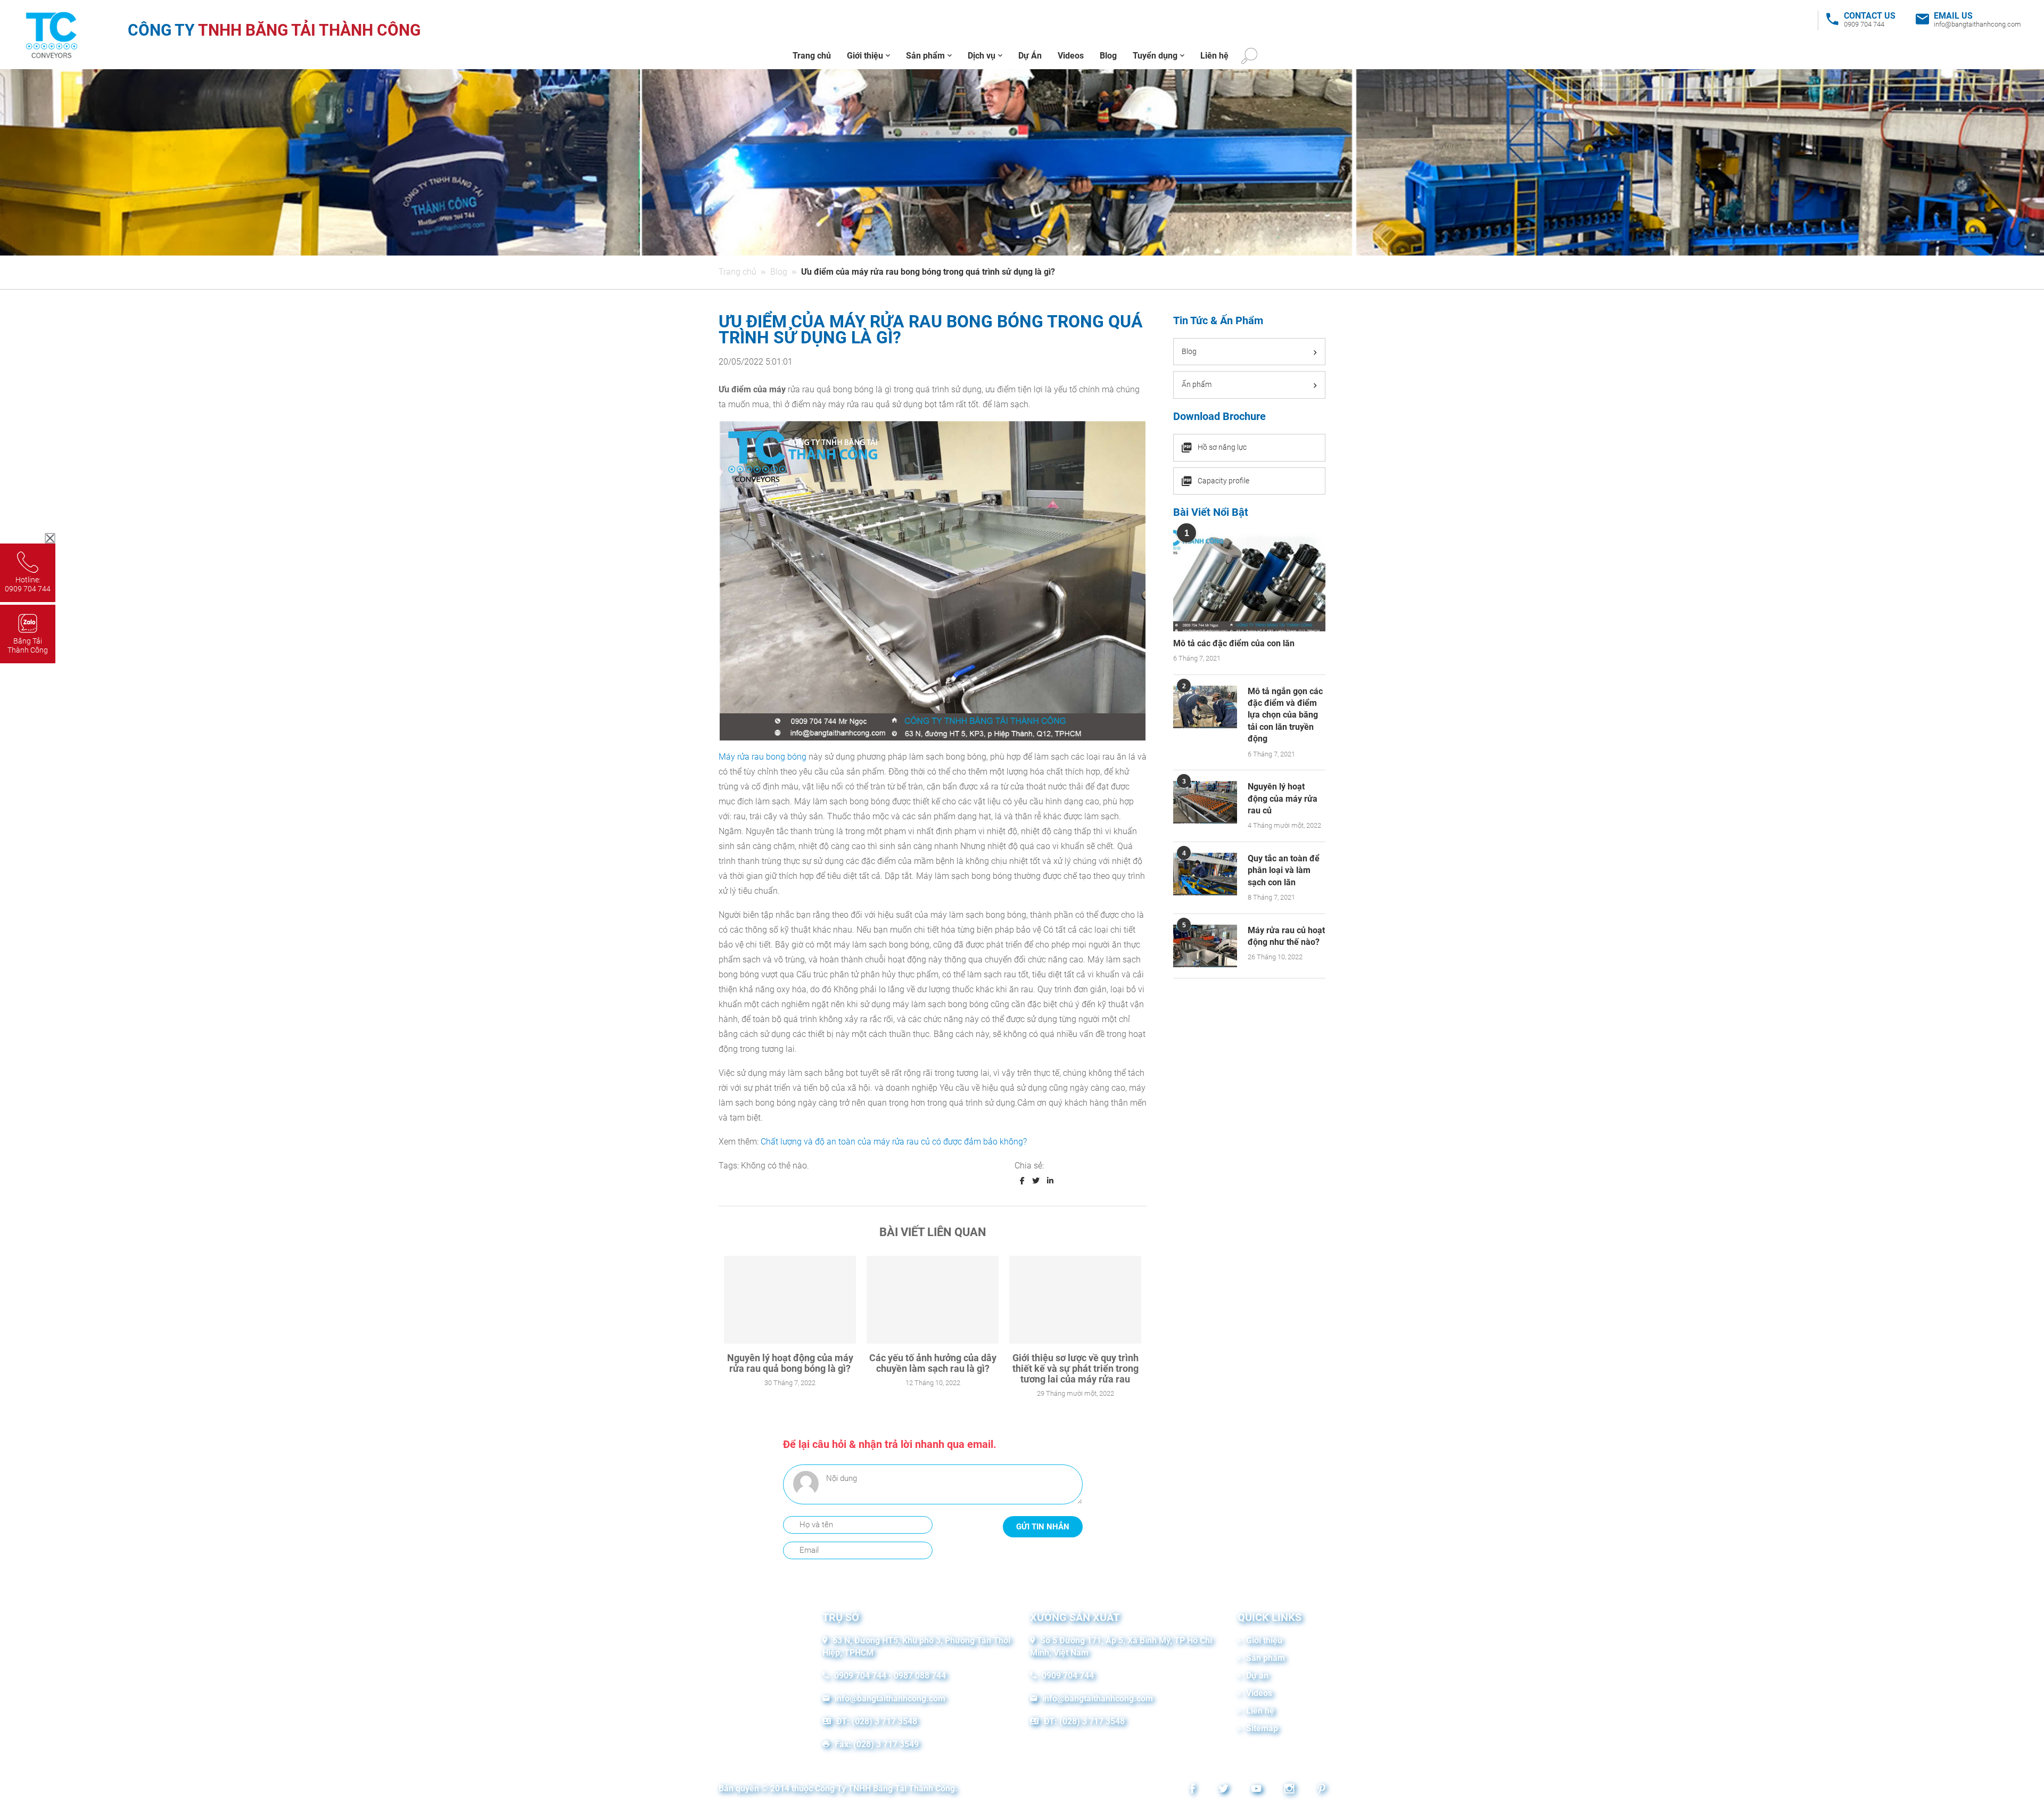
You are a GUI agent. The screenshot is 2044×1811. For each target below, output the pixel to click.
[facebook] (1190, 1790)
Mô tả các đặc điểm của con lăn (1234, 643)
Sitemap (1262, 1728)
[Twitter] (1221, 1790)
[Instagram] (1287, 1790)
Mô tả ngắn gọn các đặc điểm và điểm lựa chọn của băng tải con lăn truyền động (1285, 715)
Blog (1108, 56)
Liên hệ (1214, 56)
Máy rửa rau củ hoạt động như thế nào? (1286, 936)
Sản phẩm (925, 56)
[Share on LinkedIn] (1050, 1181)
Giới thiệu (865, 56)
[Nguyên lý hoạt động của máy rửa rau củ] (1205, 802)
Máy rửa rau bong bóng (763, 757)
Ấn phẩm (1197, 384)
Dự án (1257, 1676)
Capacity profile (1223, 481)
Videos (1071, 56)
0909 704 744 (1864, 24)
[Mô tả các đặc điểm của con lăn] (1249, 580)
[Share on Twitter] (1036, 1181)
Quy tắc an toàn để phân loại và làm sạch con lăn (1284, 870)
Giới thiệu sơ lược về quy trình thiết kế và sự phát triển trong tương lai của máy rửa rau (1075, 1368)
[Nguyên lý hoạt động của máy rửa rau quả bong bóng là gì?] (790, 1300)
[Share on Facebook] (1022, 1181)
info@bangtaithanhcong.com (1977, 24)
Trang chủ (812, 56)
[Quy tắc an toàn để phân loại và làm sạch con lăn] (1205, 874)
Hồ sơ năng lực (1222, 447)
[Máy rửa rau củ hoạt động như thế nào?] (1205, 946)
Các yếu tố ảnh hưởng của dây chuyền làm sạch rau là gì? (933, 1363)
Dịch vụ (982, 56)
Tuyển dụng (1155, 56)
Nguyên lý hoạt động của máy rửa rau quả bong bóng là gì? (790, 1363)
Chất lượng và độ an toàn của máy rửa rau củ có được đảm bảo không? (894, 1142)
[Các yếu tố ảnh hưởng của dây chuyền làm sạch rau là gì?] (933, 1300)
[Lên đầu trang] (2018, 1785)
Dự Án (1030, 56)
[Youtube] (1254, 1790)
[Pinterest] (1319, 1790)
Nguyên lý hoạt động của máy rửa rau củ (1283, 799)
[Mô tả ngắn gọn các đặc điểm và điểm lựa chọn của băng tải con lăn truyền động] (1205, 707)
